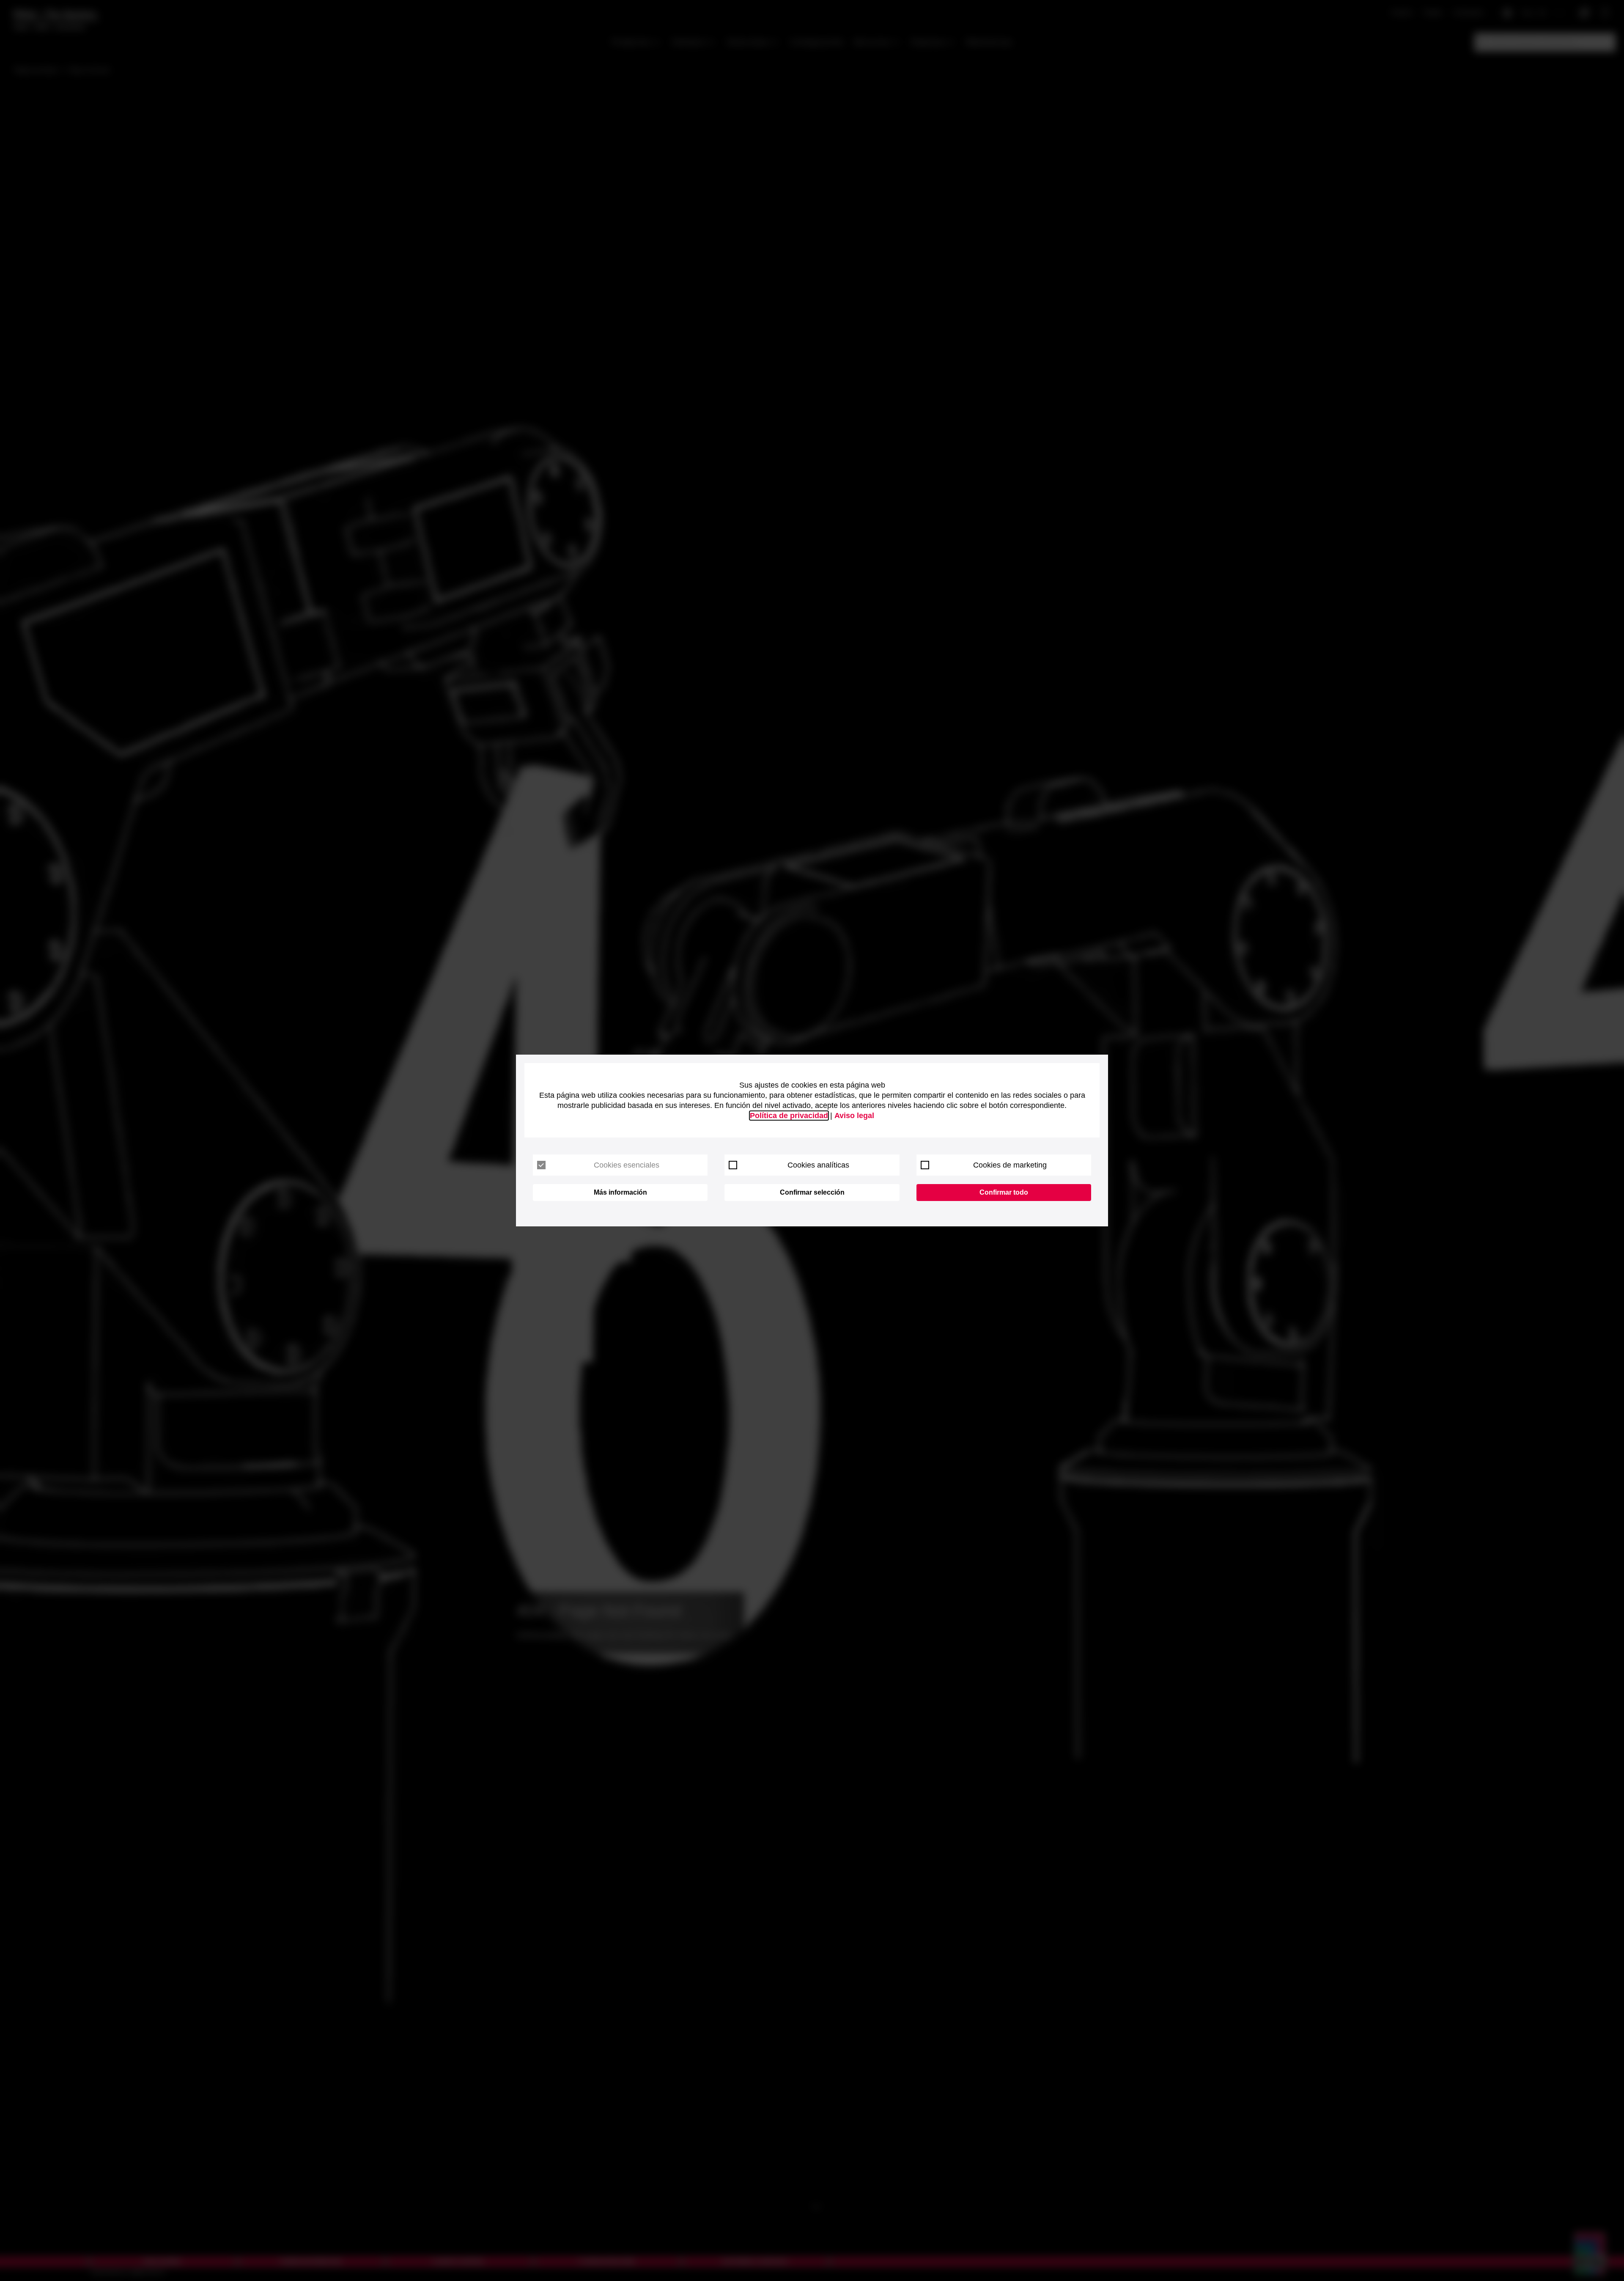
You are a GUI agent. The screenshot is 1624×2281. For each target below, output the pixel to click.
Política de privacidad (789, 1116)
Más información (620, 1192)
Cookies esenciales (627, 1165)
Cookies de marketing (1010, 1165)
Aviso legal (854, 1116)
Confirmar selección (812, 1192)
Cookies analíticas (818, 1165)
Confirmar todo (1004, 1192)
